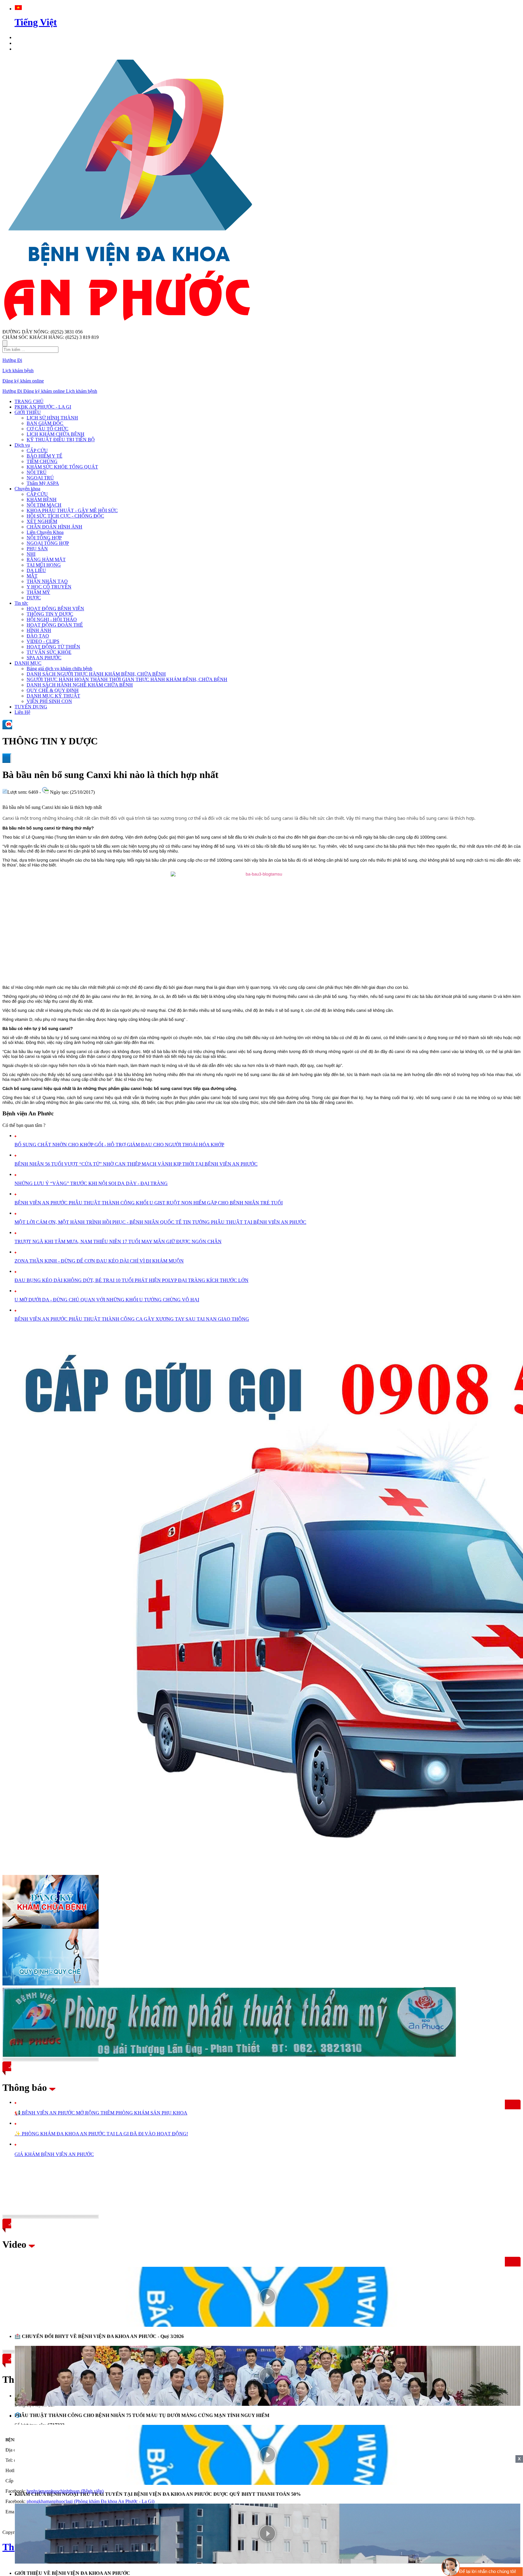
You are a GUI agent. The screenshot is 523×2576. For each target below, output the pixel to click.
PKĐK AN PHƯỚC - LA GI (43, 407)
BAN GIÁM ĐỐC (45, 423)
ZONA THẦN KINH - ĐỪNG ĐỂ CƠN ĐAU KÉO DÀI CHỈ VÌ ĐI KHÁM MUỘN (99, 1261)
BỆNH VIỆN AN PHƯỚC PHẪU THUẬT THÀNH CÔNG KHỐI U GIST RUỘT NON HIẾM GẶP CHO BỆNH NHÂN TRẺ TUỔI (149, 1203)
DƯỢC (34, 598)
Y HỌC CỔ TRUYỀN (49, 587)
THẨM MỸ (38, 592)
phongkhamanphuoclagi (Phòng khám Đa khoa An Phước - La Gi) (90, 2501)
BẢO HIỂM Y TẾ (44, 456)
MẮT (32, 576)
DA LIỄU (36, 570)
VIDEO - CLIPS (43, 641)
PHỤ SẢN (37, 549)
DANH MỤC (28, 663)
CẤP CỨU (37, 450)
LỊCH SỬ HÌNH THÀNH (52, 418)
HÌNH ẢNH (39, 630)
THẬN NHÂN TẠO (47, 581)
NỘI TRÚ (37, 472)
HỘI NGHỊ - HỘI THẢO (52, 619)
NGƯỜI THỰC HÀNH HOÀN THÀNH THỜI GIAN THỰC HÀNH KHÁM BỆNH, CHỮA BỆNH (127, 679)
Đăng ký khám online (23, 381)
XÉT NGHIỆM (42, 521)
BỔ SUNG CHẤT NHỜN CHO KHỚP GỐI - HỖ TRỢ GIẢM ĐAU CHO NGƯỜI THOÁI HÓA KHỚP (119, 1145)
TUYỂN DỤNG (31, 707)
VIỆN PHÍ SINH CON (49, 701)
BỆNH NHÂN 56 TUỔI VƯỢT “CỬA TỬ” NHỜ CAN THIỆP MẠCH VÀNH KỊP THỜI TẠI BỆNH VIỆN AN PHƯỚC (136, 1164)
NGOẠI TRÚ (40, 478)
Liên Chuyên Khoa (45, 532)
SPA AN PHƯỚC (44, 658)
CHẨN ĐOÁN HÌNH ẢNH (54, 527)
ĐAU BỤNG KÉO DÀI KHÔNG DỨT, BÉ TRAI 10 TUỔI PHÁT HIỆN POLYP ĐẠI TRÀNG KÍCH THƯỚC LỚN (132, 1280)
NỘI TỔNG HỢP (44, 538)
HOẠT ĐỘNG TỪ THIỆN (53, 647)
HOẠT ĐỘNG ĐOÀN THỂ (55, 625)
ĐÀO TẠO (38, 636)
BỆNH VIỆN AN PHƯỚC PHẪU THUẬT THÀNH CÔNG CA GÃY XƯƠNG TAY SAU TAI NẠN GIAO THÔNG (132, 1319)
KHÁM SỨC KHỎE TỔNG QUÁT (62, 467)
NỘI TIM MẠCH (44, 505)
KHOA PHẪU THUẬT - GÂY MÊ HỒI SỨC (72, 510)
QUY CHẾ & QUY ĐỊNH (53, 690)
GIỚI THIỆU (28, 412)
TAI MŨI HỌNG (44, 565)
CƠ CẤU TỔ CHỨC (48, 429)
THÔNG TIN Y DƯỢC (50, 614)
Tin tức (21, 603)
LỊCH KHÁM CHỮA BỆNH (56, 434)
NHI (31, 554)
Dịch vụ (22, 445)
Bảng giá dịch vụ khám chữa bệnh (59, 669)
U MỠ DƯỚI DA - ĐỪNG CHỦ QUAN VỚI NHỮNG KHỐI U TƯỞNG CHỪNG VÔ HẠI (107, 1300)
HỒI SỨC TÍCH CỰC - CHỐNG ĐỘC (65, 516)
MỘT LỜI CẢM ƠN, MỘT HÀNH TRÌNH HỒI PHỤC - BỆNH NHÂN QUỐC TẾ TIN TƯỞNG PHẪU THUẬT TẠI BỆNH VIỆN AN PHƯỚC (160, 1222)
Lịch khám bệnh (18, 371)
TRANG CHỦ (29, 401)
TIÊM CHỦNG (42, 461)
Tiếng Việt (36, 22)
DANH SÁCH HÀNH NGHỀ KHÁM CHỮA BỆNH (80, 685)
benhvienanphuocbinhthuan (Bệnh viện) (65, 2491)
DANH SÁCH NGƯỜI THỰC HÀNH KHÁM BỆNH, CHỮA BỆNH (96, 674)
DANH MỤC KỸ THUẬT (53, 696)
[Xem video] (268, 2297)
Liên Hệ (22, 712)
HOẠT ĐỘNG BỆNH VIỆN (55, 609)
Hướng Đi (12, 360)
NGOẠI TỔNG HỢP (48, 543)
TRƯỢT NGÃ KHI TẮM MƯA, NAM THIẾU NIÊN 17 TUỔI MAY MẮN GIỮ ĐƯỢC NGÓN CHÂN (118, 1242)
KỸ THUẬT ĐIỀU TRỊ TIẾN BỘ (61, 440)
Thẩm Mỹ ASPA (43, 483)
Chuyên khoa (27, 489)
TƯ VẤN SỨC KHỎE (49, 652)
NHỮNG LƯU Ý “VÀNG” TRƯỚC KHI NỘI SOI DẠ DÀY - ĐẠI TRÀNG (91, 1183)
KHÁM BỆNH (42, 500)
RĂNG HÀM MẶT (46, 560)
